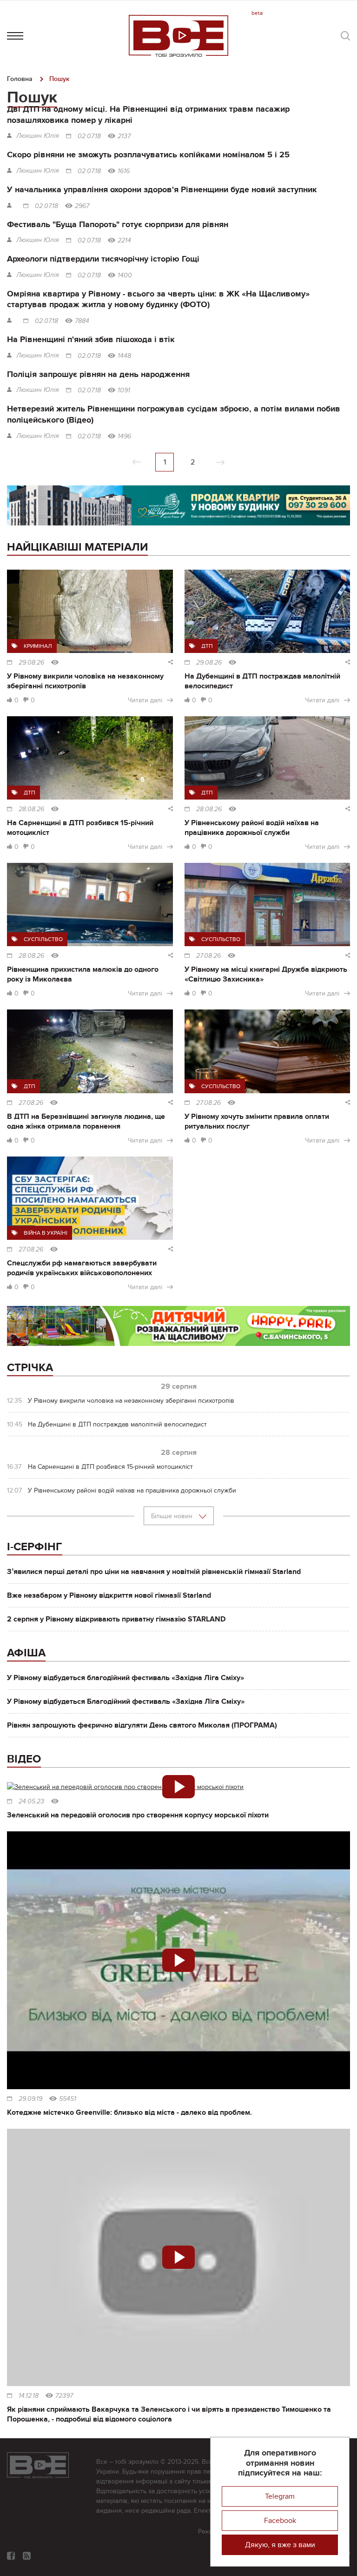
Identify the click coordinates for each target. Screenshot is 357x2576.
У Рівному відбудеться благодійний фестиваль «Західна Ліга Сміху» (126, 1678)
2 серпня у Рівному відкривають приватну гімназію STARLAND (116, 1619)
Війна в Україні (46, 1233)
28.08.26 (31, 809)
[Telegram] (27, 2556)
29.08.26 (31, 663)
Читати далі (145, 700)
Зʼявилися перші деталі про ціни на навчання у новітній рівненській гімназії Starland (154, 1572)
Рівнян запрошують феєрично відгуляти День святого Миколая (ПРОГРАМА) (142, 1725)
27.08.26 (208, 956)
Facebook (280, 2521)
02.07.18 (89, 136)
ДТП (207, 646)
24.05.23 (31, 1802)
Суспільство (43, 939)
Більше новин (173, 1516)
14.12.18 (29, 2396)
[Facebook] (11, 2556)
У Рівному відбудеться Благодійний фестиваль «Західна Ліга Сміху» (126, 1702)
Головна (20, 79)
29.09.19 (30, 2099)
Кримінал (38, 646)
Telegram (280, 2496)
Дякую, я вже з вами (280, 2545)
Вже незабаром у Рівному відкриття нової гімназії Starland (109, 1595)
